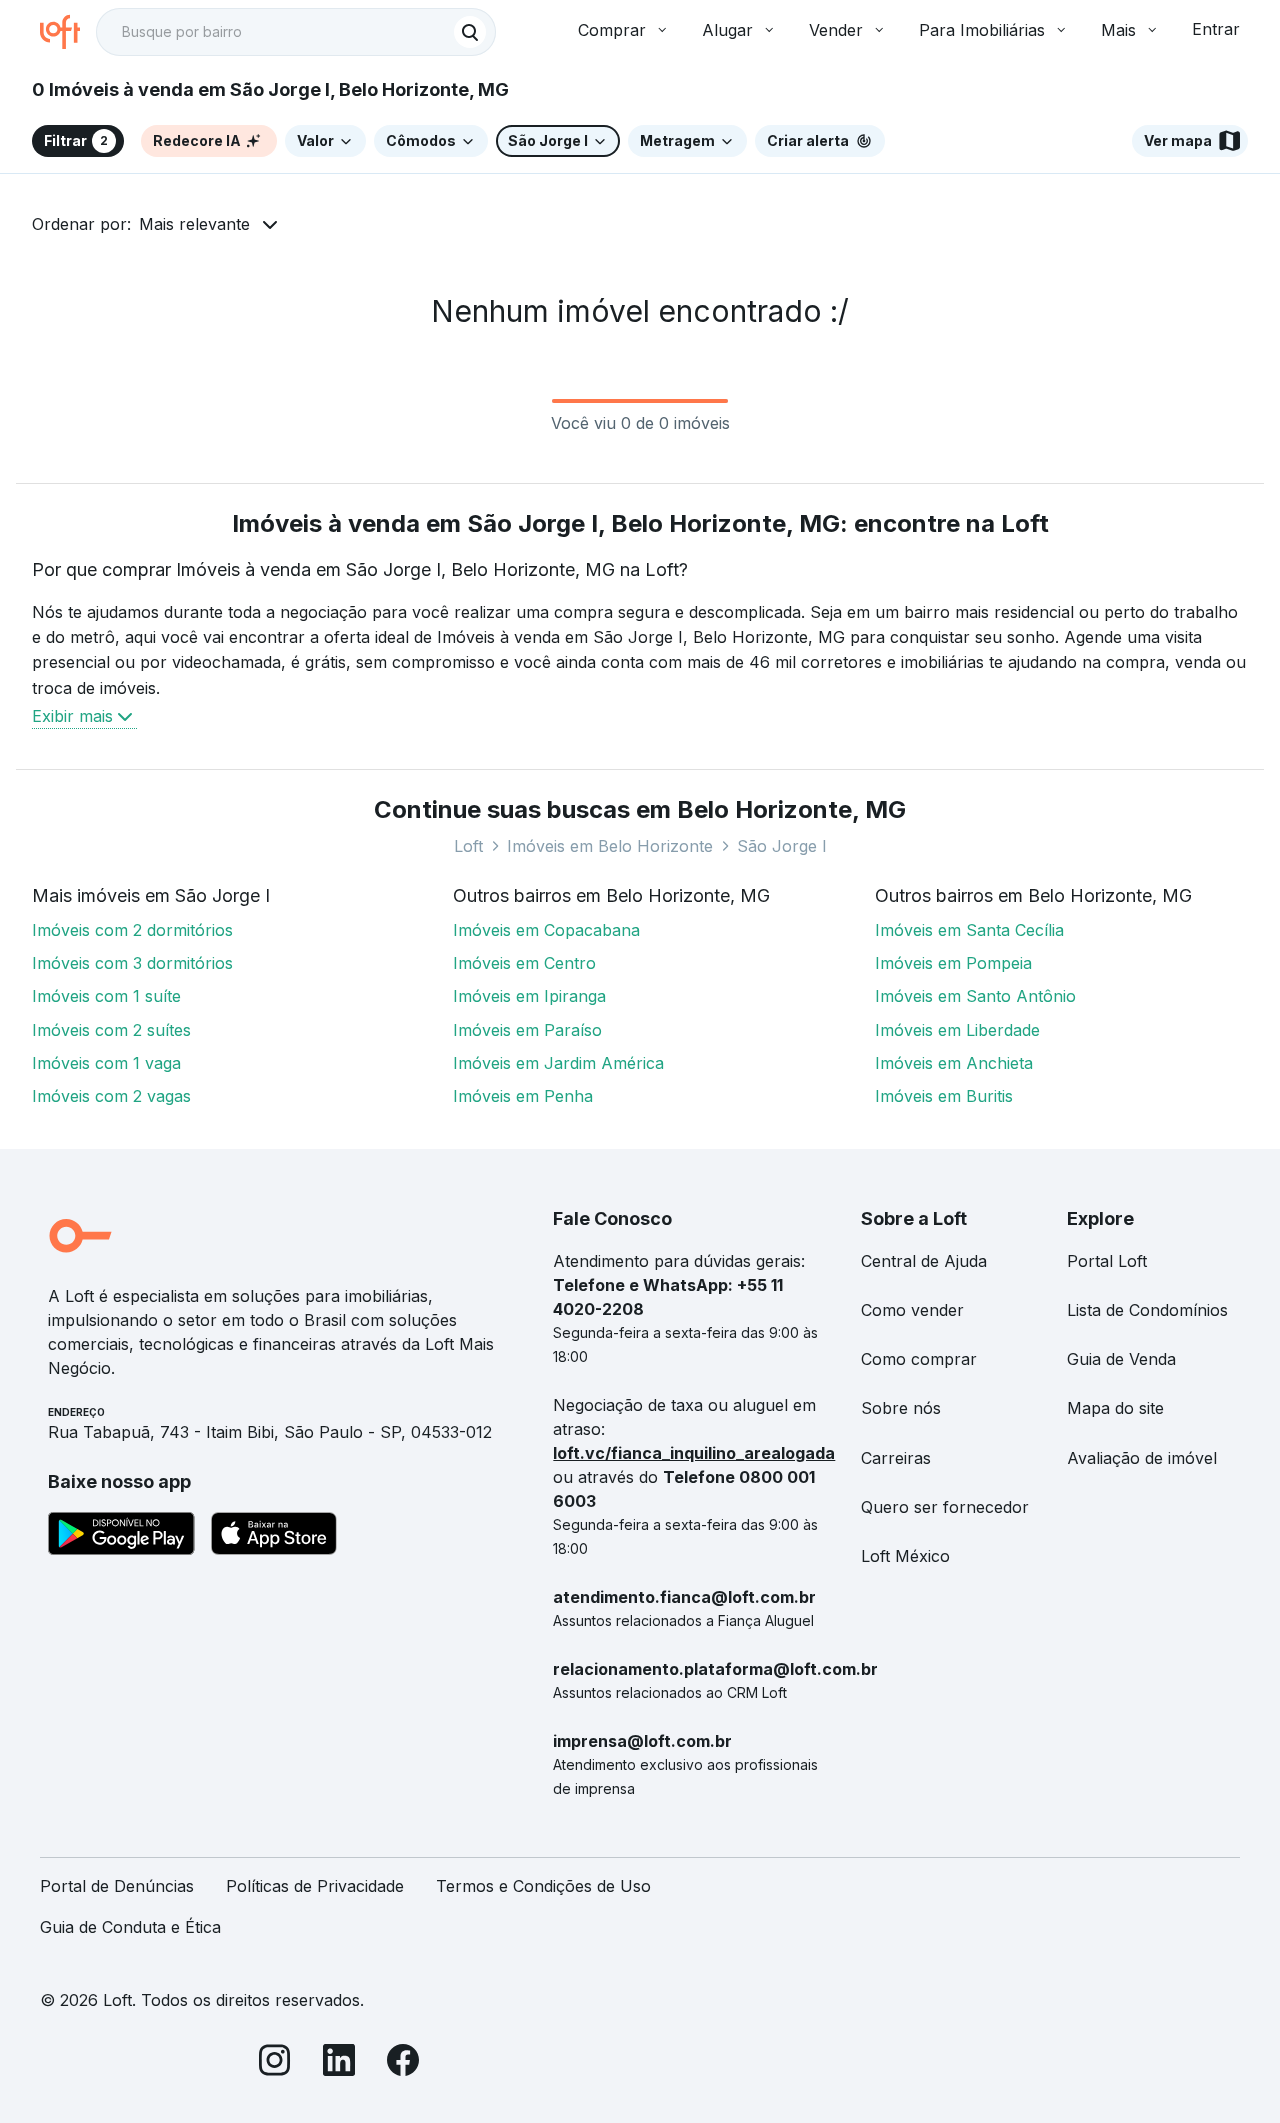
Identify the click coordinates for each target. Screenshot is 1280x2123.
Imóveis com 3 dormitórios (132, 963)
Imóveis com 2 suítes (111, 1030)
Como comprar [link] (919, 1359)
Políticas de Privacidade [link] (315, 1886)
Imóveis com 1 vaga (106, 1063)
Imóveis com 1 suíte (106, 996)
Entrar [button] (1216, 29)
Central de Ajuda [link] (924, 1261)
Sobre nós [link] (901, 1408)
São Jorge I (782, 846)
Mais (1118, 30)
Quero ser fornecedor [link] (945, 1507)
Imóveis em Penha (523, 1096)
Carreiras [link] (896, 1458)
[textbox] (296, 32)
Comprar (612, 30)
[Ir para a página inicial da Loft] (68, 32)
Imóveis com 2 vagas (111, 1096)
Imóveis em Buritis (944, 1096)
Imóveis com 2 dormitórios (132, 930)
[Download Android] (121, 1537)
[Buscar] (470, 32)
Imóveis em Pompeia (953, 963)
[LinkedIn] (339, 2063)
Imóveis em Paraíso (527, 1030)
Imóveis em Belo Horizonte (610, 846)
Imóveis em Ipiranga (529, 996)
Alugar (727, 30)
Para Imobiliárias (982, 30)
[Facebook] (403, 2063)
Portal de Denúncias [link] (117, 1886)
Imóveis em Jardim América (558, 1063)
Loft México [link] (905, 1556)
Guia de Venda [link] (1121, 1359)
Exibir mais (72, 716)
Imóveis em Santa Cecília (969, 930)
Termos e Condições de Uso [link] (543, 1886)
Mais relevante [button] (194, 224)
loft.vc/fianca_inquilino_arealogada (694, 1453)
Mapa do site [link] (1115, 1408)
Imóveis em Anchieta (954, 1063)
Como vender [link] (912, 1310)
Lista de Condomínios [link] (1147, 1310)
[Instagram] (275, 2063)
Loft (468, 846)
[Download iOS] (274, 1537)
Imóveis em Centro (524, 963)
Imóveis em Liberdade (957, 1030)
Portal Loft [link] (1107, 1261)
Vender (836, 30)
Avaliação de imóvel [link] (1142, 1458)
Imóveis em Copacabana (546, 930)
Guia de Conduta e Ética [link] (130, 1927)
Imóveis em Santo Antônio (975, 996)
